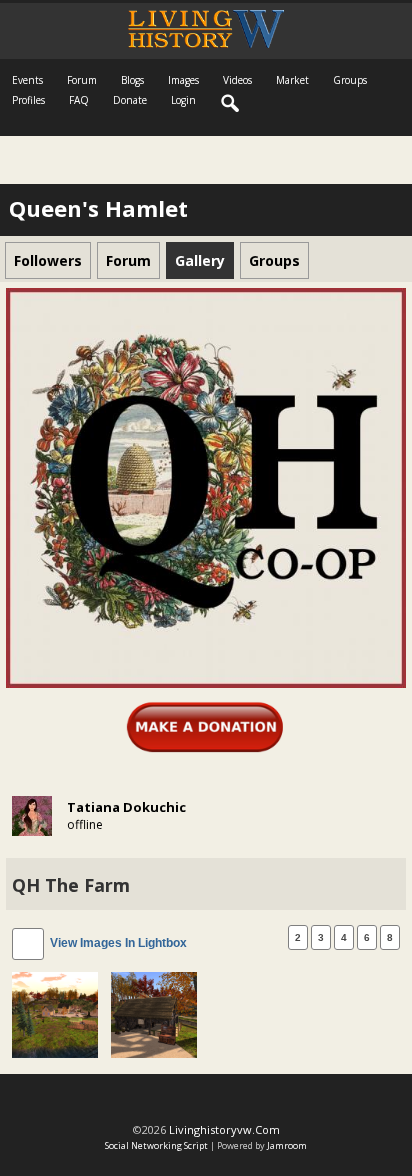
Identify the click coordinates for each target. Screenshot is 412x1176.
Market (292, 80)
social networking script (156, 1145)
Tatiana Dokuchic (126, 807)
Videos (237, 80)
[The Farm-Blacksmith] (154, 1013)
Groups (350, 80)
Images (183, 80)
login (183, 100)
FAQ (79, 100)
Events (27, 80)
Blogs (132, 80)
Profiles (28, 100)
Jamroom (287, 1145)
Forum (82, 80)
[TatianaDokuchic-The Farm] (55, 1013)
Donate (130, 100)
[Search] (231, 104)
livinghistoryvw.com (224, 1129)
